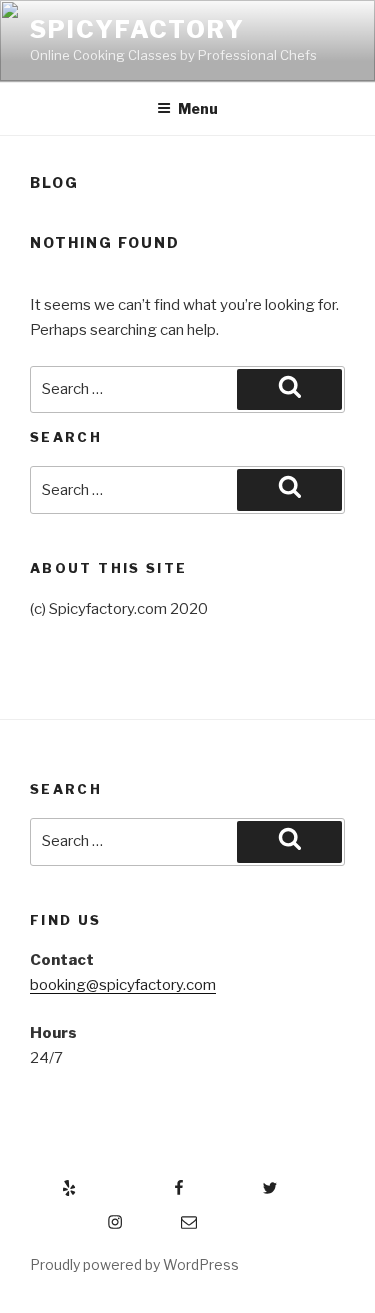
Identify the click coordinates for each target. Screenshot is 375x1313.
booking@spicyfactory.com (123, 985)
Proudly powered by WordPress (134, 1264)
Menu (198, 108)
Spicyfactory (137, 29)
